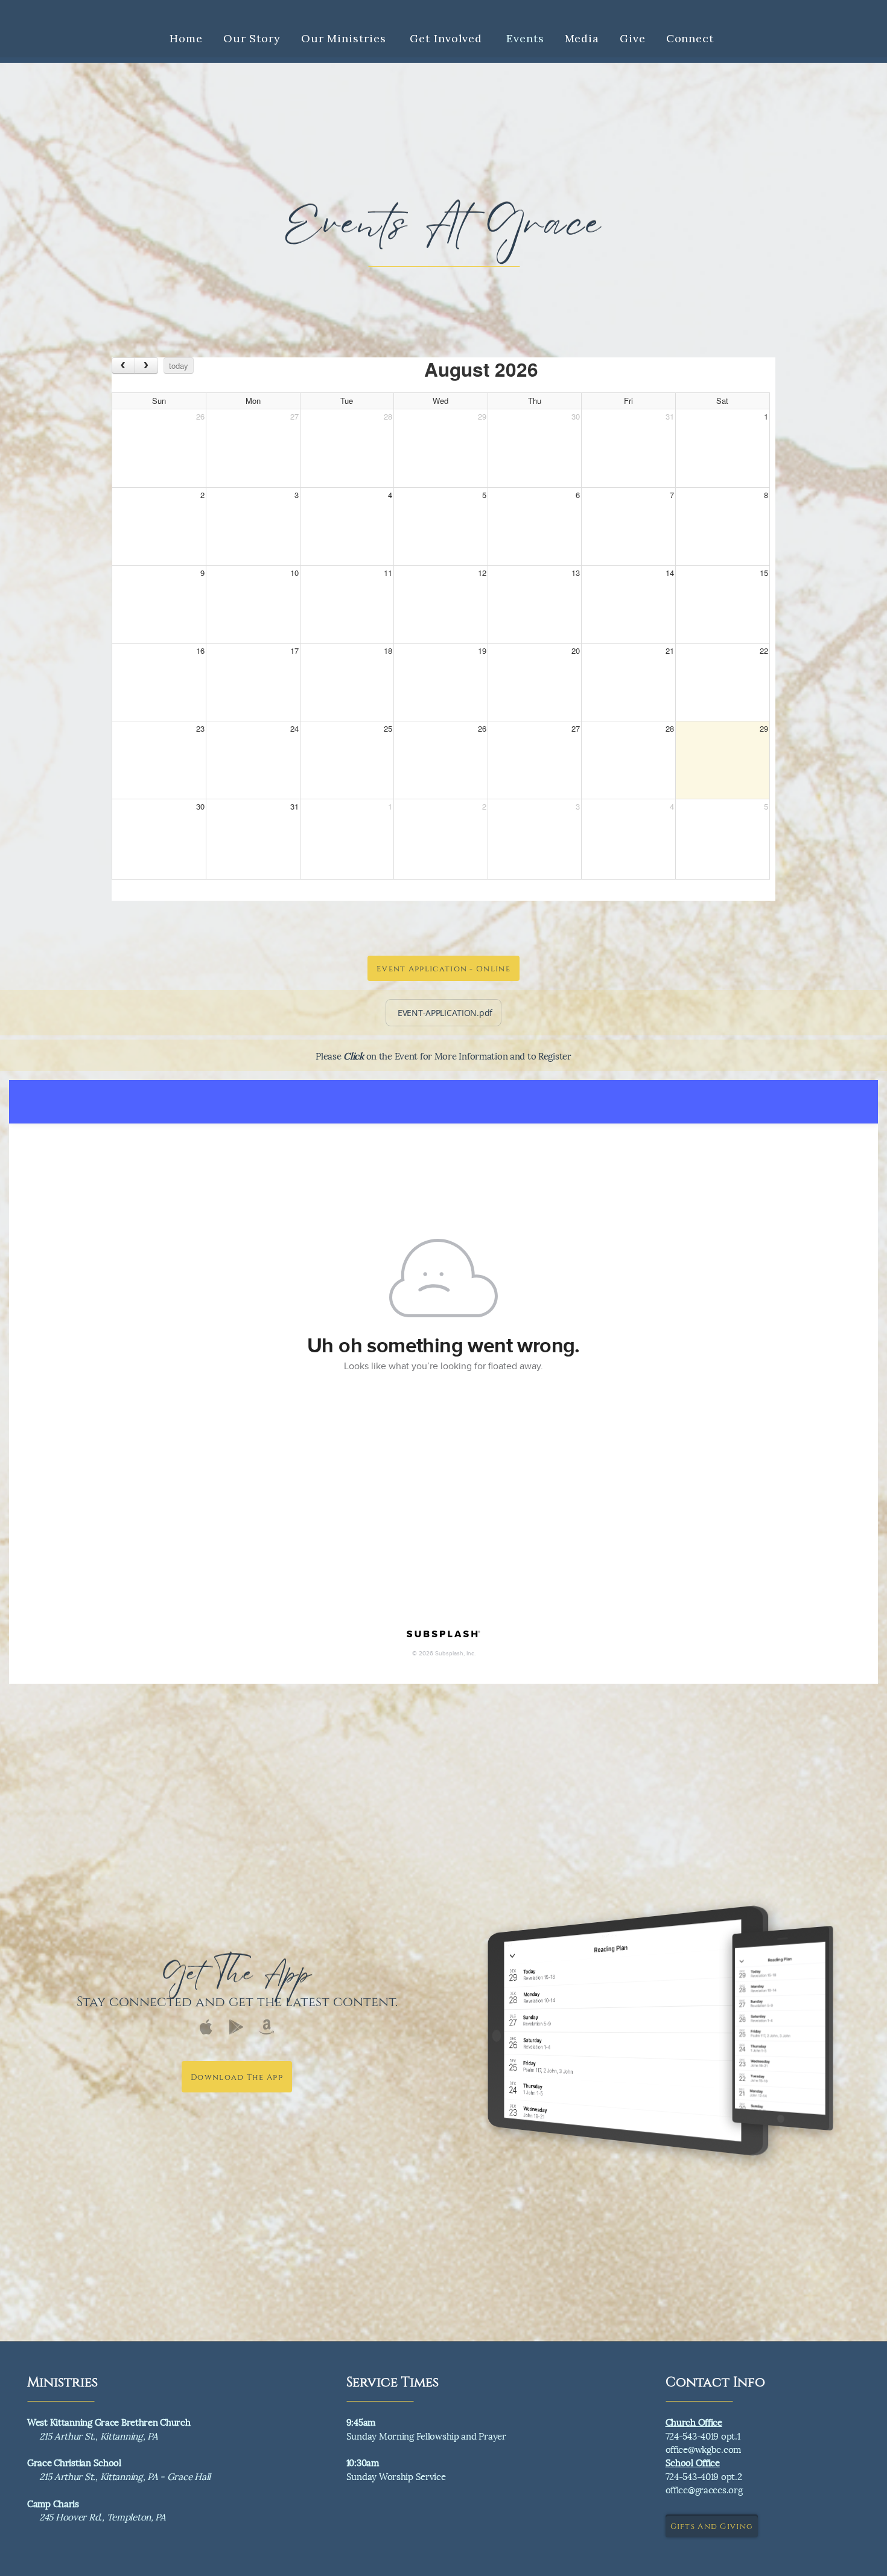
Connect (692, 38)
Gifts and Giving (712, 2526)
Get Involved (448, 38)
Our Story (252, 38)
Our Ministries (345, 38)
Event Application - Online (443, 968)
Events (525, 38)
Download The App (237, 2077)
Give (633, 38)
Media (582, 38)
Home (186, 38)
